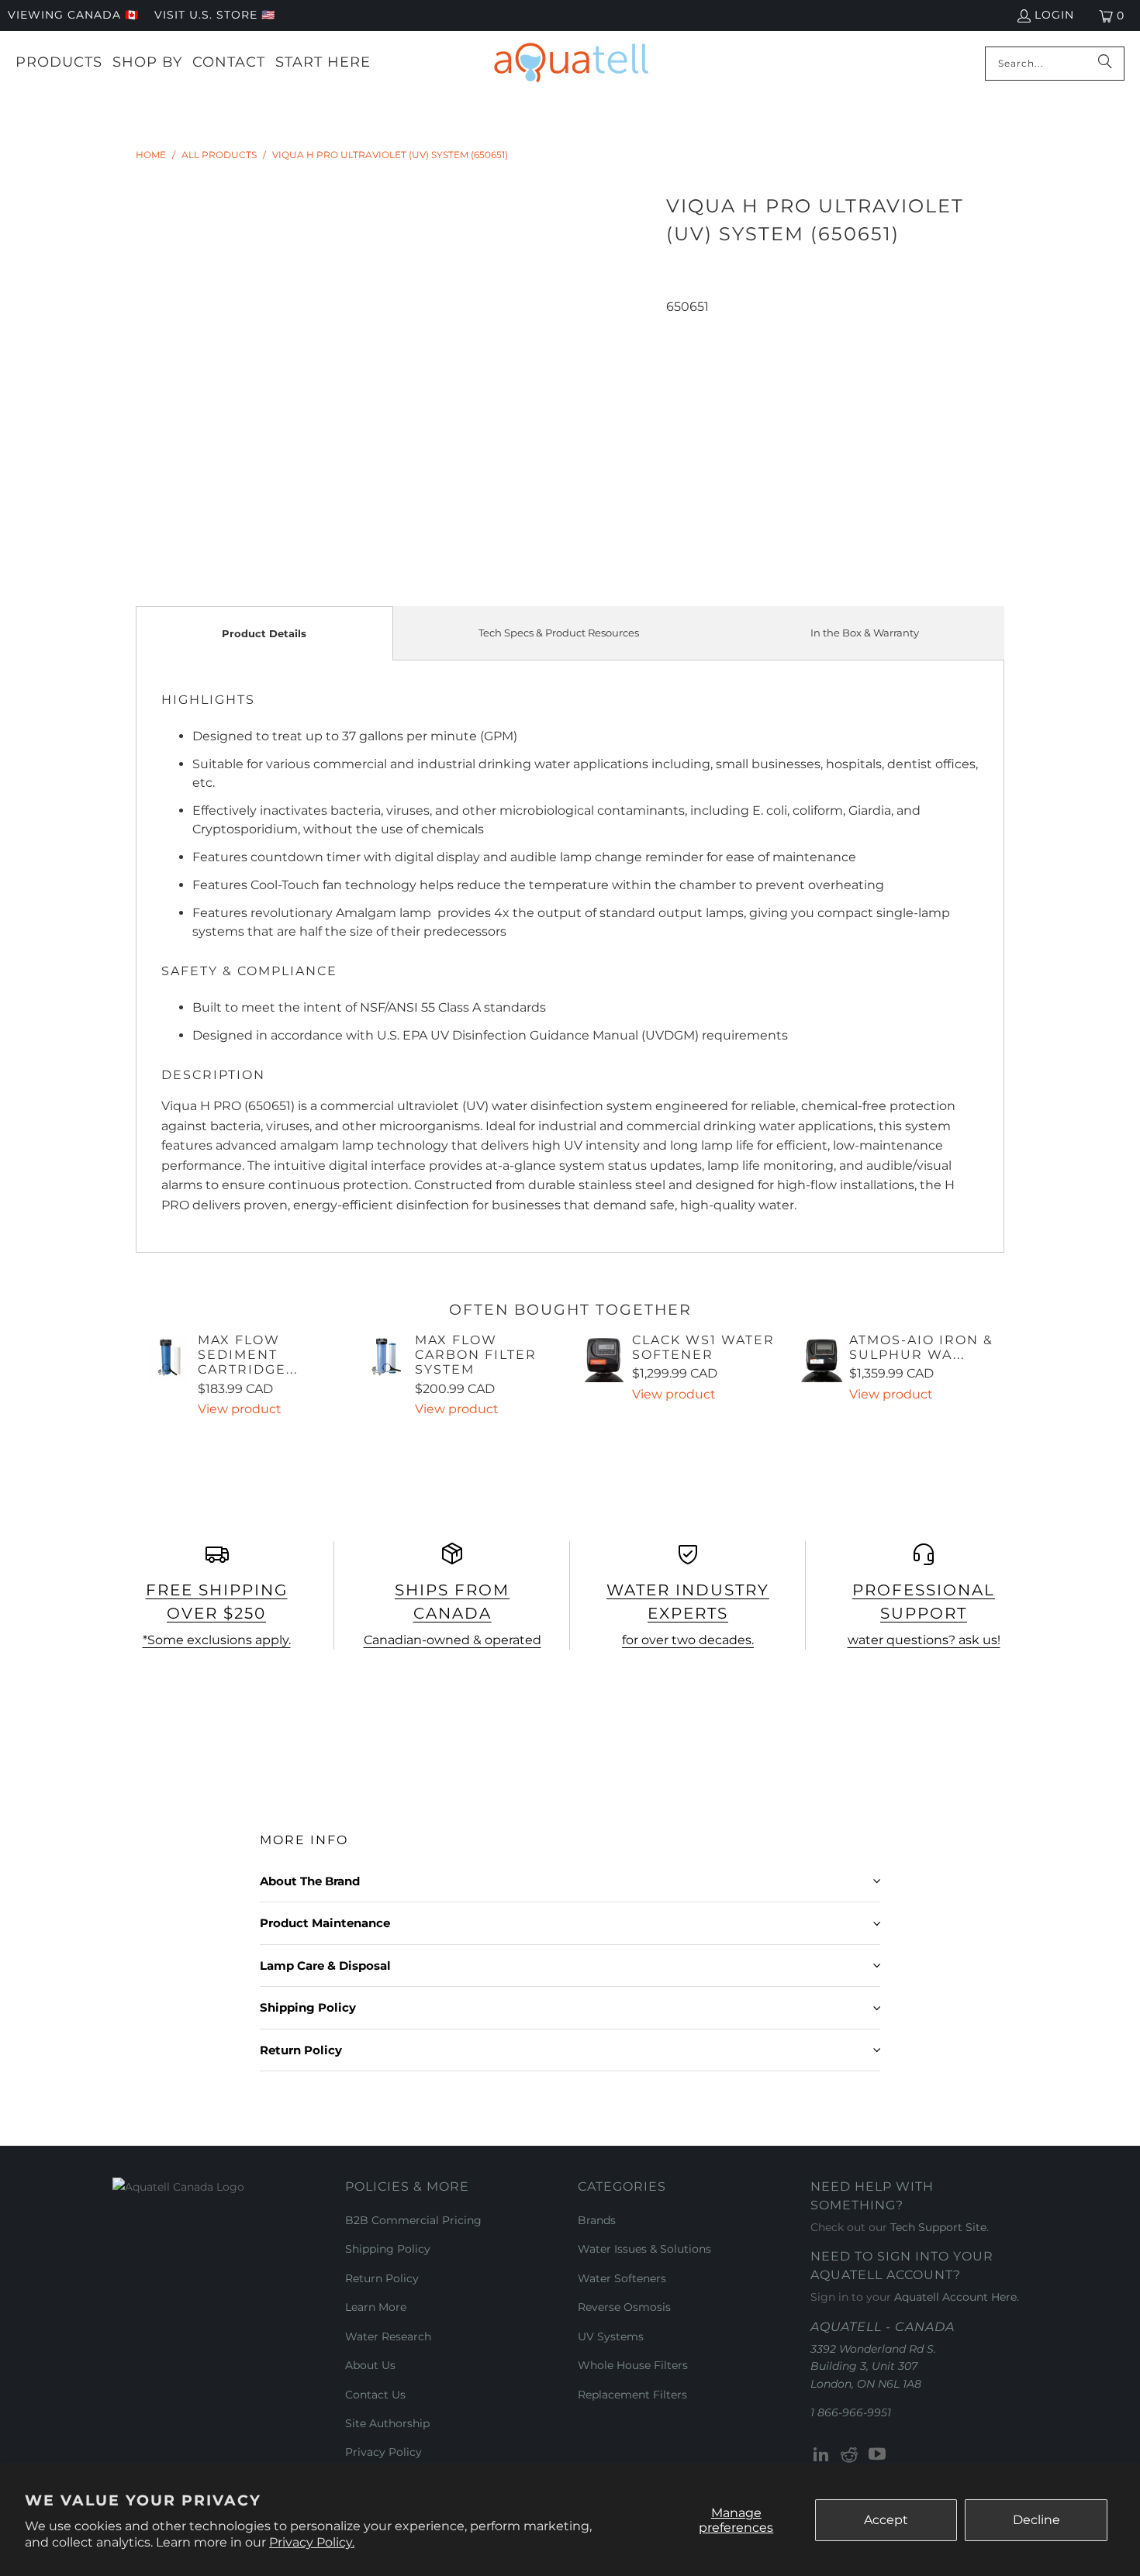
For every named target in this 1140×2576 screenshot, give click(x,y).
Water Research (388, 2336)
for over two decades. (688, 1640)
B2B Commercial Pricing (413, 2220)
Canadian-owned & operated (453, 1640)
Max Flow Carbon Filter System (476, 1355)
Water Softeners (622, 2278)
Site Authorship (387, 2423)
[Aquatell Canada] (571, 63)
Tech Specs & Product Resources (559, 633)
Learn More (376, 2307)
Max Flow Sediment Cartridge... (248, 1355)
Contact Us (375, 2395)
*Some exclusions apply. (217, 1640)
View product (240, 1409)
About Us (370, 2365)
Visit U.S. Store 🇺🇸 (215, 15)
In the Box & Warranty (865, 633)
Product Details (264, 633)
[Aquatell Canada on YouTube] (877, 2455)
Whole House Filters (633, 2365)
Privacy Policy (383, 2452)
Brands (597, 2220)
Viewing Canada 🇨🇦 (73, 15)
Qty (676, 326)
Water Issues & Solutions (644, 2249)
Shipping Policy (388, 2249)
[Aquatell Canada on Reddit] (850, 2455)
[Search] (1105, 64)
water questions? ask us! (924, 1640)
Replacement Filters (632, 2395)
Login (1054, 15)
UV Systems (611, 2336)
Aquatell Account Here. (957, 2297)
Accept (886, 2520)
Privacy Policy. (312, 2542)
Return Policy (382, 2278)
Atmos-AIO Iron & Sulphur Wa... (921, 1347)
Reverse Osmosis (624, 2307)
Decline (1036, 2520)
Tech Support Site (938, 2227)
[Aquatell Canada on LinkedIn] (822, 2455)
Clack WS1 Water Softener (703, 1347)
